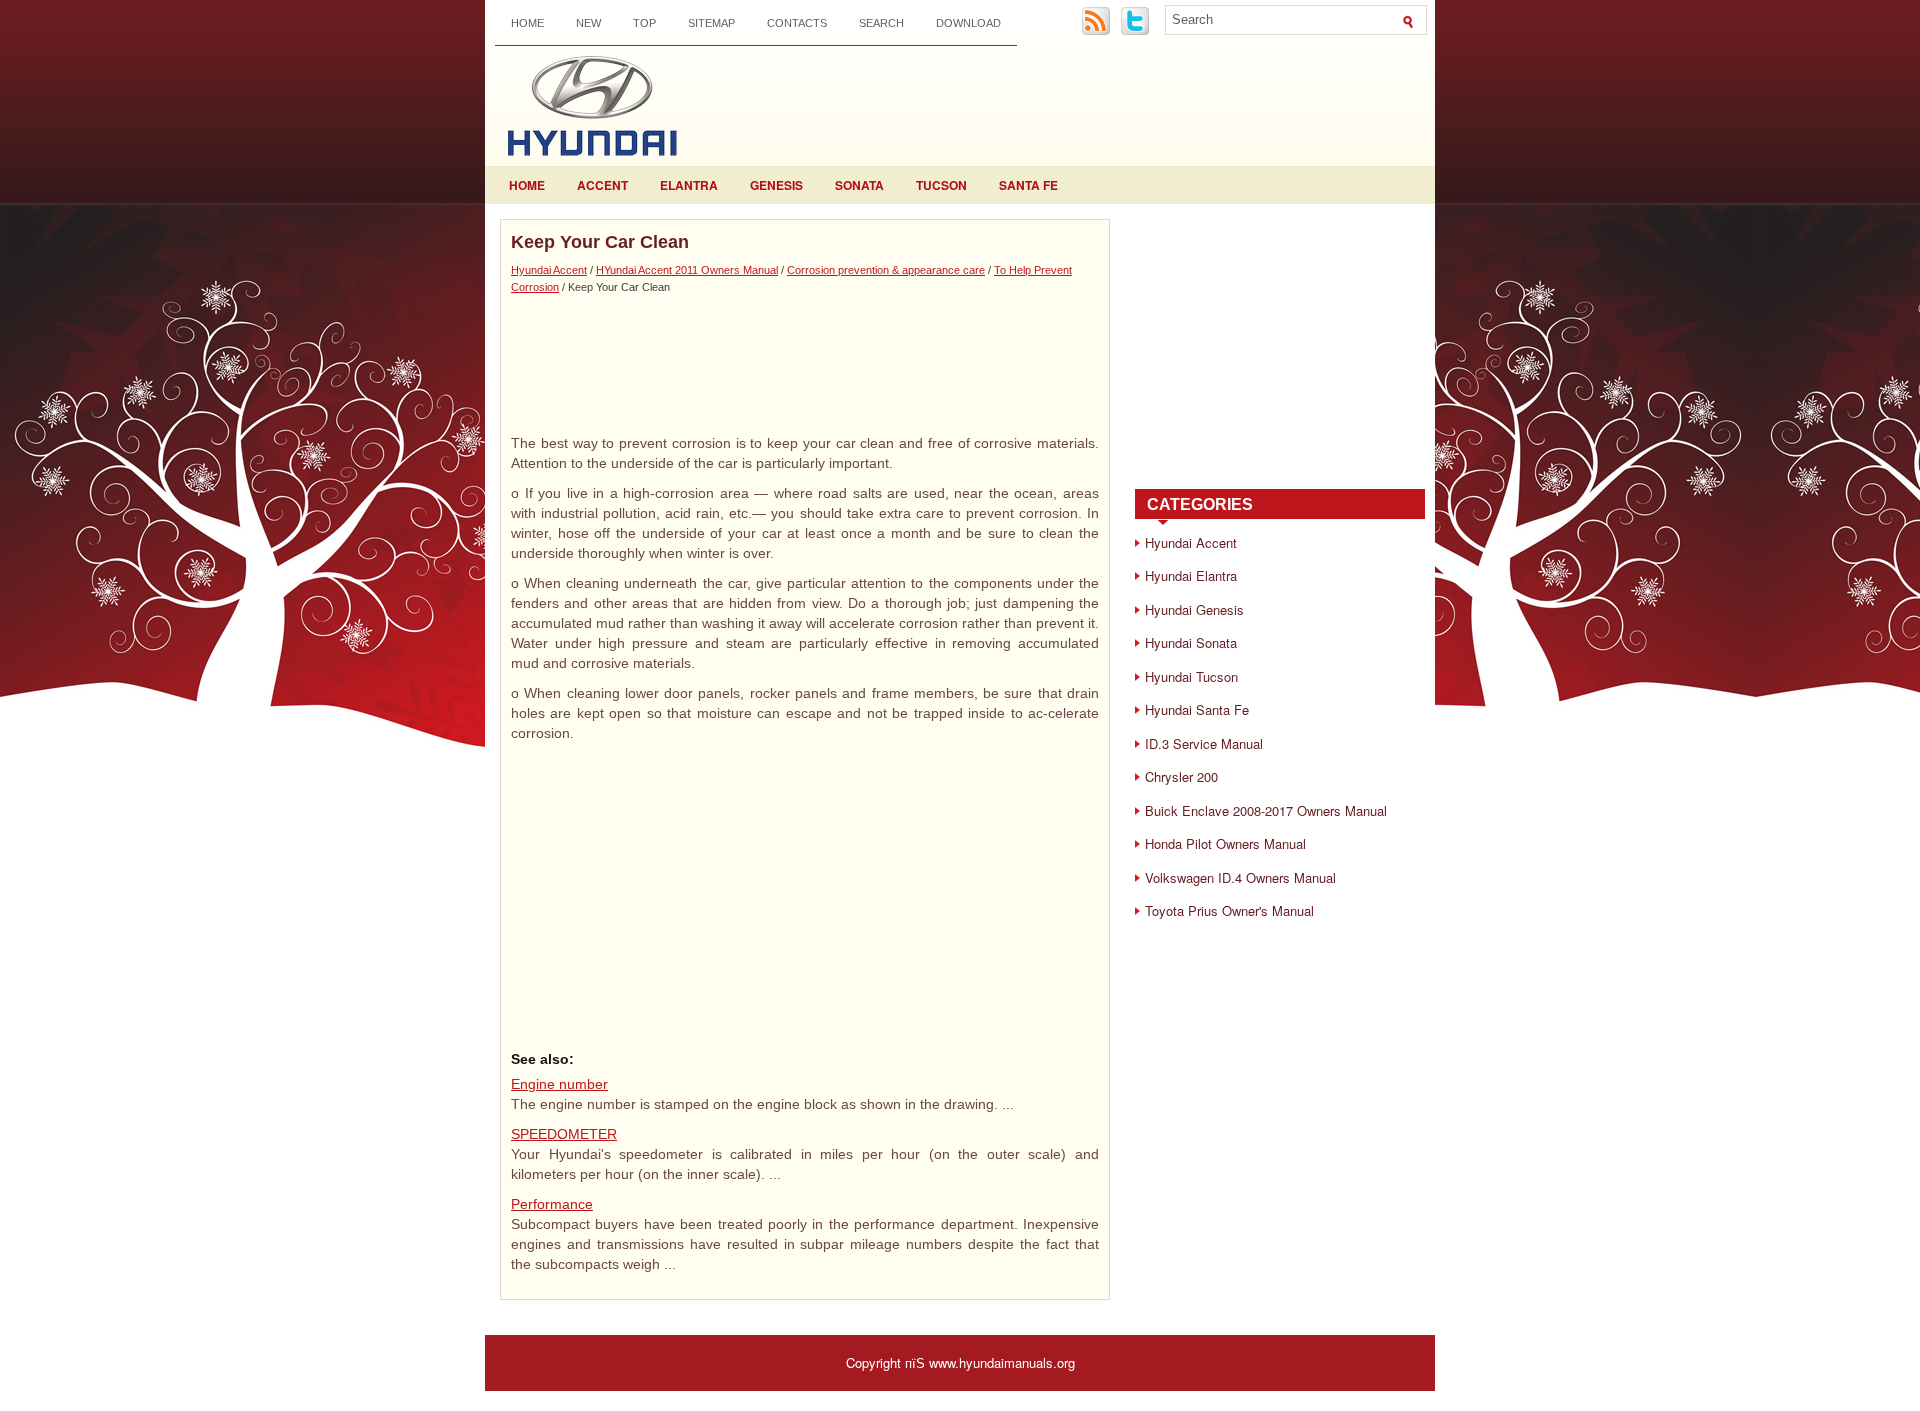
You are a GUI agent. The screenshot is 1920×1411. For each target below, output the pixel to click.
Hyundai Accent (549, 270)
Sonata (859, 185)
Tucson (941, 185)
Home (527, 23)
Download (968, 23)
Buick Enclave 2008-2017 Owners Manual (1266, 810)
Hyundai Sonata (1191, 642)
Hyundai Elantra (1191, 575)
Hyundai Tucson (1191, 676)
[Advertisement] (805, 363)
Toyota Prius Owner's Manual (1229, 910)
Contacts (797, 23)
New (588, 23)
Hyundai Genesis (1194, 609)
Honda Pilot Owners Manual (1225, 843)
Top (644, 23)
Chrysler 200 (1181, 776)
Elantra (689, 185)
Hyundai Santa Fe (1197, 709)
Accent (602, 185)
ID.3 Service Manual (1204, 743)
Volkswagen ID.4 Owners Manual (1240, 877)
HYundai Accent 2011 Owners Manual (687, 270)
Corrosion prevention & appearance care (886, 270)
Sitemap (711, 23)
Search (881, 23)
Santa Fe (1028, 185)
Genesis (776, 185)
